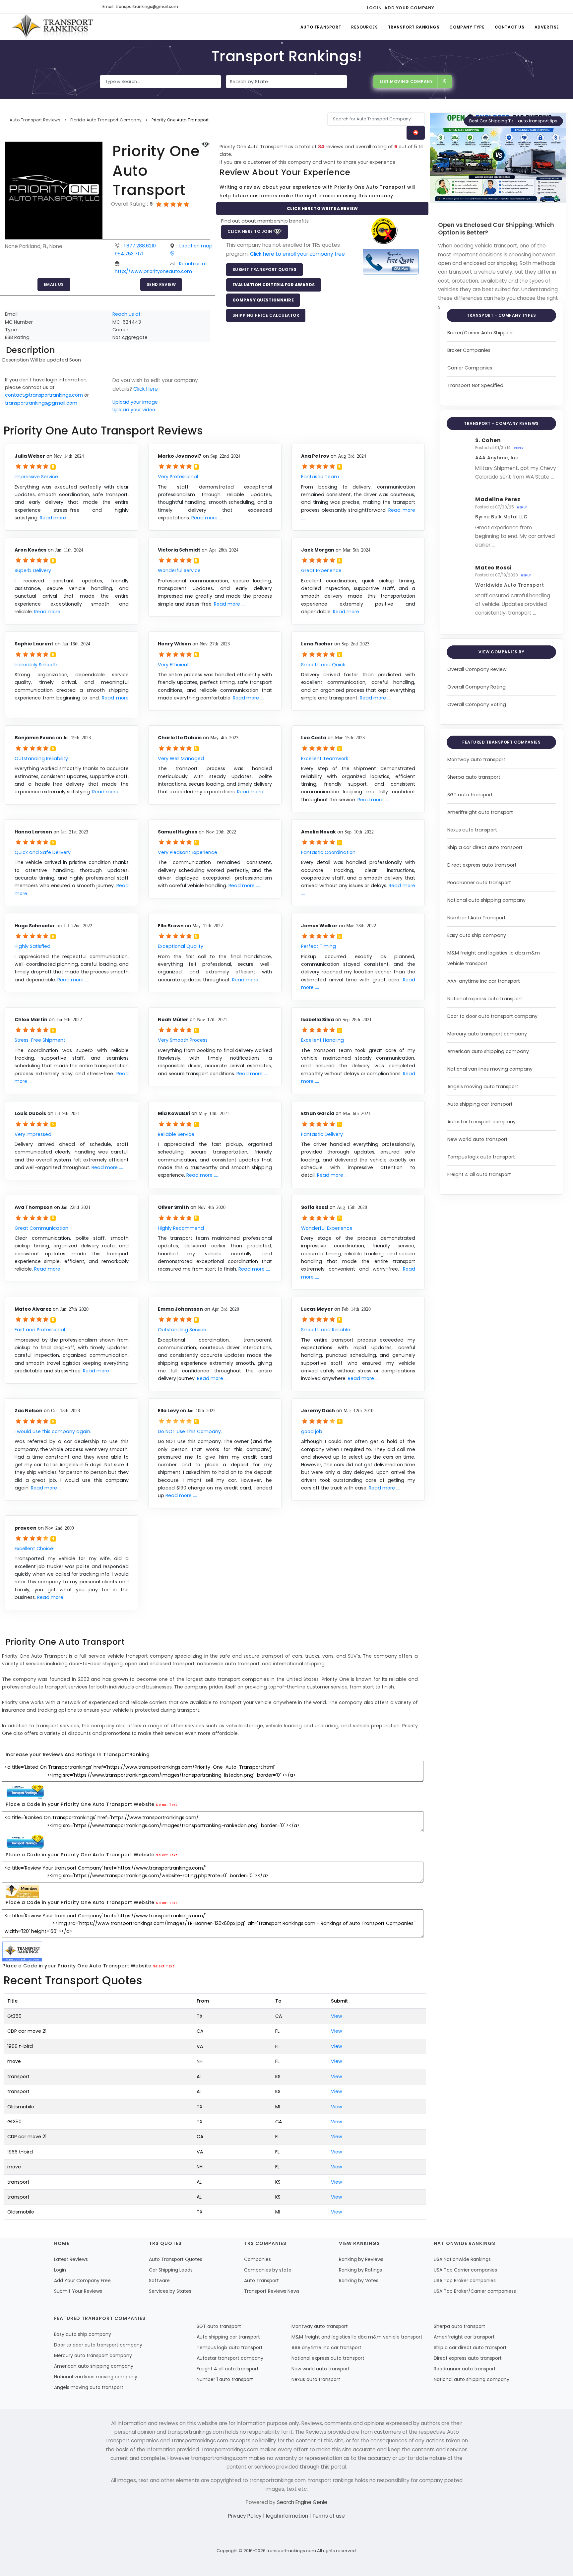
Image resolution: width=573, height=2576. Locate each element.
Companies (257, 2259)
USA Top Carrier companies (465, 2270)
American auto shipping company (488, 1051)
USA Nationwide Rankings (462, 2259)
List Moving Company (406, 81)
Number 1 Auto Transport (477, 918)
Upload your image (135, 402)
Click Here (146, 389)
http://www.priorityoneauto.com (153, 271)
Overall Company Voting (477, 704)
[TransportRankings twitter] (453, 7)
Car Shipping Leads (171, 2270)
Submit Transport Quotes (265, 269)
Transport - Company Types (502, 315)
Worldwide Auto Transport (509, 585)
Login (374, 8)
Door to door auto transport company (492, 1016)
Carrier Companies (470, 368)
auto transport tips (538, 121)
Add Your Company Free (82, 2280)
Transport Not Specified (475, 385)
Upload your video (134, 410)
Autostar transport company (481, 1122)
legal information (288, 2516)
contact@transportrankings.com (44, 395)
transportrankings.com (291, 2551)
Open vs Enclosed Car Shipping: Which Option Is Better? (496, 229)
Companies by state (268, 2270)
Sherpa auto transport (474, 777)
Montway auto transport (476, 760)
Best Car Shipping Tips (493, 121)
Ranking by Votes (359, 2280)
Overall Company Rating (477, 687)
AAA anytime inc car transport (326, 2347)
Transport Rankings (414, 27)
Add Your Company (409, 8)
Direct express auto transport (482, 865)
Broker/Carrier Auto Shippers (480, 333)
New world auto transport (477, 1139)
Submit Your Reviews (78, 2291)
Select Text (167, 1805)
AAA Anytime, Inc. (497, 458)
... (552, 477)
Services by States (170, 2291)
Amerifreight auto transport (480, 812)
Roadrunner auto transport (479, 883)
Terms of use (329, 2516)
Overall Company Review (477, 669)
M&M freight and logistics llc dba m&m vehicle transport (357, 2337)
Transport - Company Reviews (501, 423)
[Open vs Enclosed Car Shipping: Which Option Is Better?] (498, 158)
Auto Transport (321, 27)
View (337, 2016)
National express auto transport (485, 999)
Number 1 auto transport (225, 2379)
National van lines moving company (490, 1069)
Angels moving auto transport (483, 1087)
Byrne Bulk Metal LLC (501, 517)
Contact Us (510, 27)
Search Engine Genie (302, 2502)
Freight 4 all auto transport (479, 1174)
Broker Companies (469, 350)
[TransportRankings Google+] (465, 7)
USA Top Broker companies (465, 2280)
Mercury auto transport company (487, 1034)
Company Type (467, 27)
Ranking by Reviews (361, 2259)
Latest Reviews (71, 2259)
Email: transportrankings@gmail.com (140, 6)
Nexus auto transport (472, 830)
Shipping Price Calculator (266, 315)
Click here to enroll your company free (297, 254)
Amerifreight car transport (464, 2337)
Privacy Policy (246, 2516)
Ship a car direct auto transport (485, 847)
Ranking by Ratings (360, 2270)
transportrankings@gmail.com (41, 403)
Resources (364, 27)
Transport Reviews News (272, 2291)
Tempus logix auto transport (481, 1157)
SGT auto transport (470, 795)
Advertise (547, 27)
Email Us (54, 284)
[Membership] (206, 145)
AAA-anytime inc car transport (484, 981)
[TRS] (391, 261)
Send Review (161, 284)
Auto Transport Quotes (176, 2259)
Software (159, 2280)
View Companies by (502, 652)
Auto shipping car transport (480, 1104)
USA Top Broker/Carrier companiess (475, 2291)
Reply (519, 448)
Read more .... (56, 518)
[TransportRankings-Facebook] (442, 7)
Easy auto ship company (477, 935)
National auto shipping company (486, 900)
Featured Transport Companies (501, 742)
